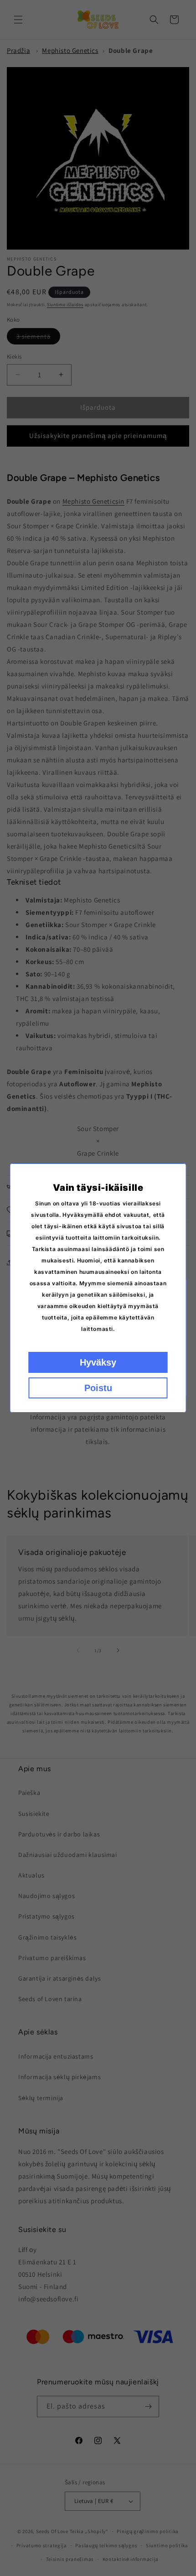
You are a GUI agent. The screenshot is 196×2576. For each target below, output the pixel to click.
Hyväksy (98, 1362)
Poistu (98, 1388)
